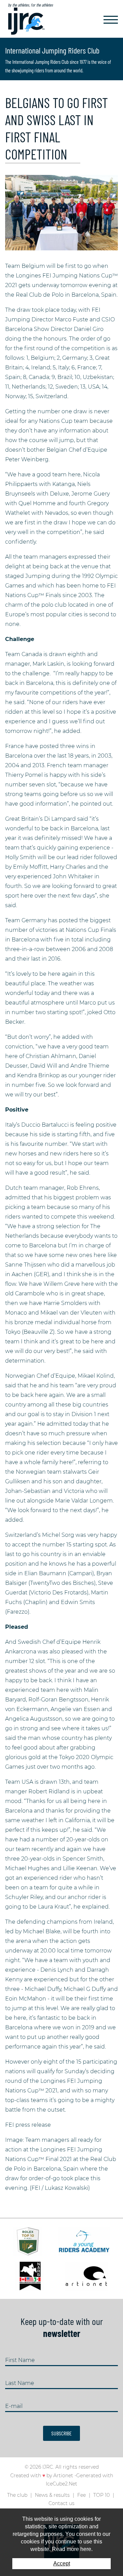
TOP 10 (101, 2495)
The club (17, 2495)
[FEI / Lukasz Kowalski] (61, 212)
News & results (52, 2495)
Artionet (63, 2476)
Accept (62, 2563)
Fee (81, 2495)
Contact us (61, 2503)
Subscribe (61, 2433)
